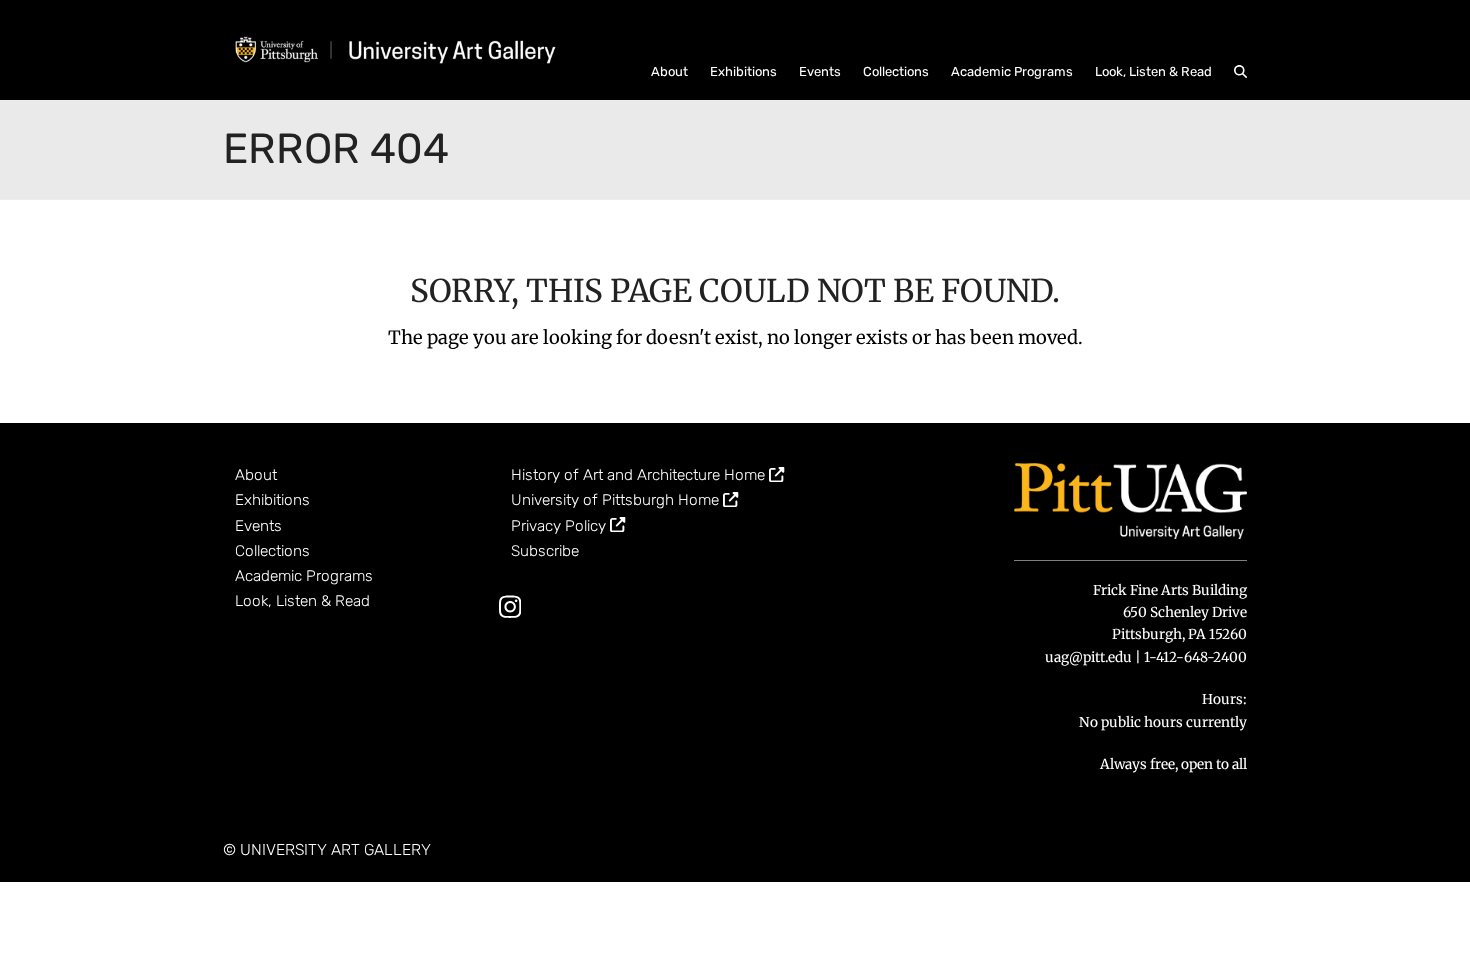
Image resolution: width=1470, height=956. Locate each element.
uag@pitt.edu (1088, 657)
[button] (1240, 70)
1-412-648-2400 (1195, 657)
